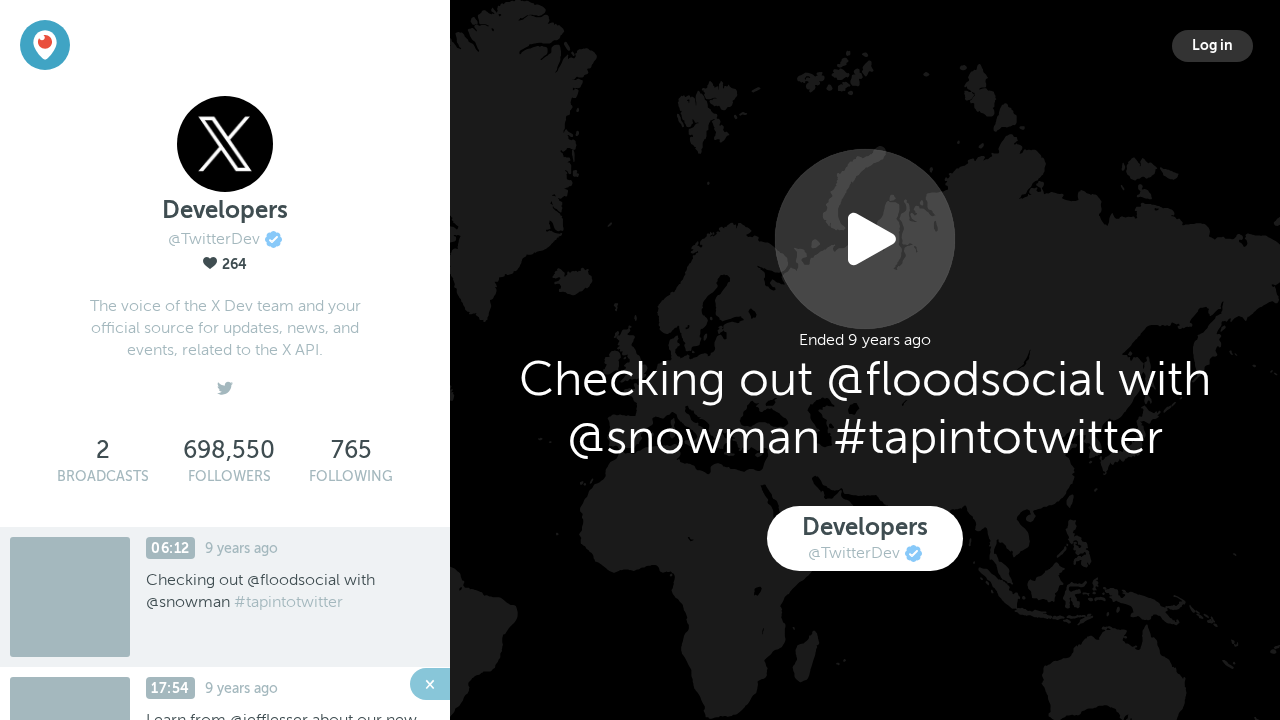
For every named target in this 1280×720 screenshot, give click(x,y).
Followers (229, 476)
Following (351, 476)
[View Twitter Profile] (225, 383)
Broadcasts (103, 476)
